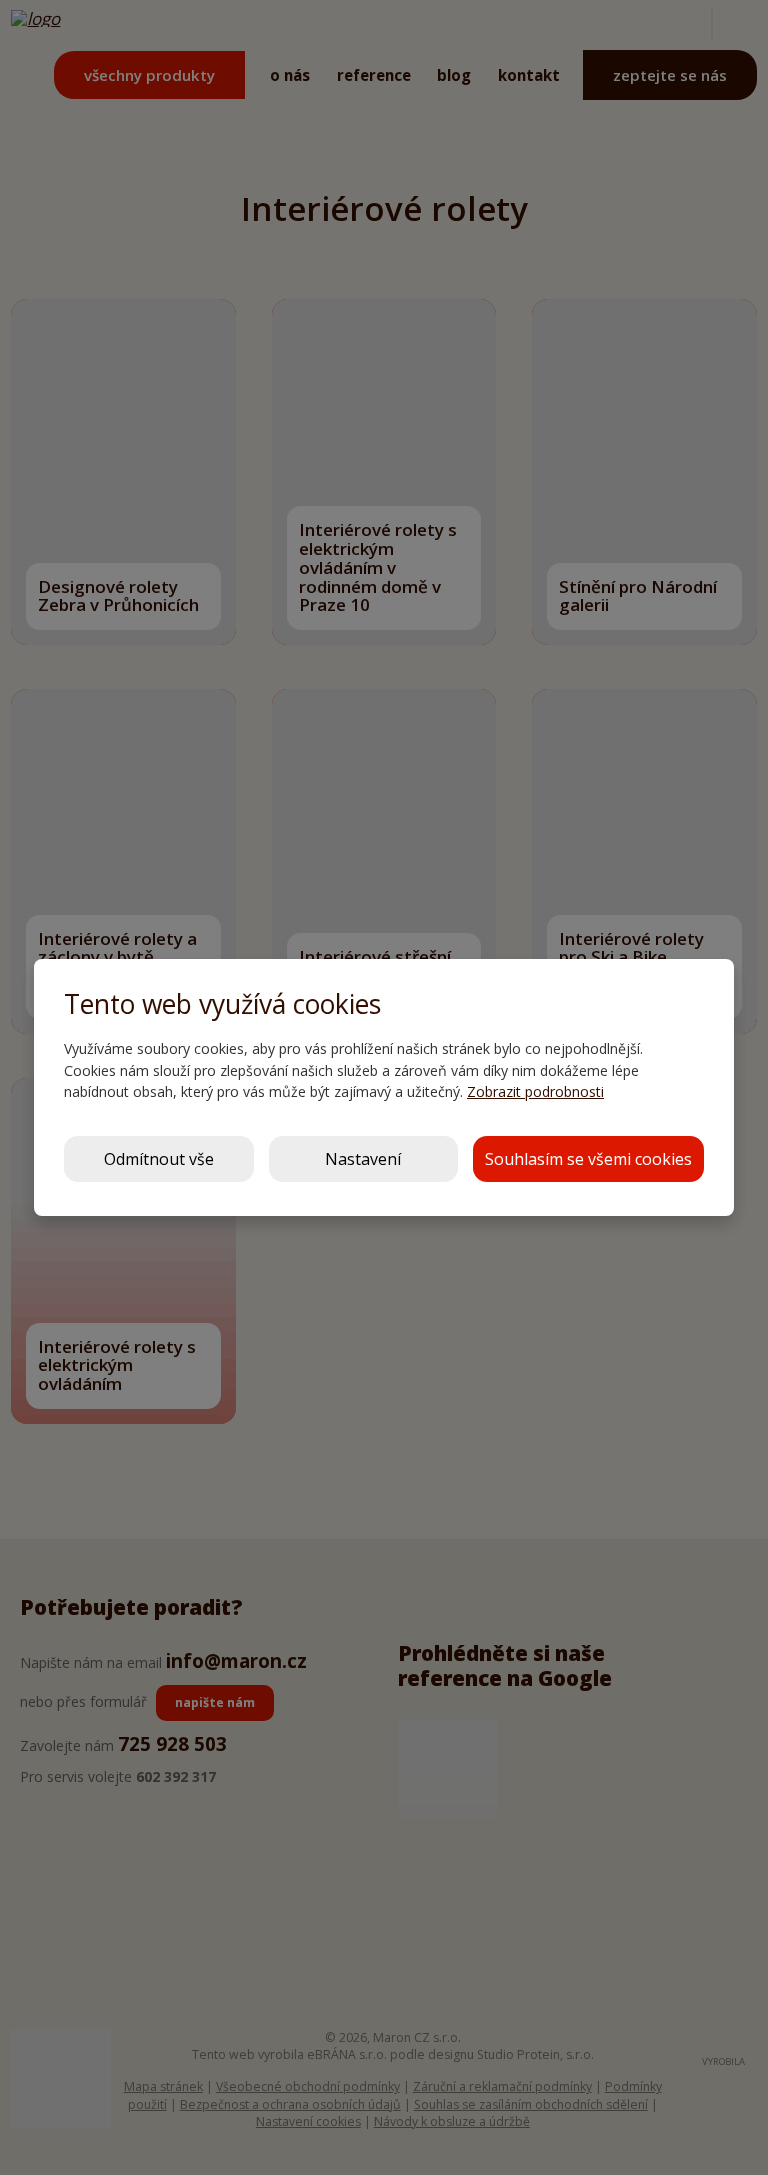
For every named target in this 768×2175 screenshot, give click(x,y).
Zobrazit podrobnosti (535, 1091)
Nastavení (363, 1159)
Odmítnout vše (159, 1159)
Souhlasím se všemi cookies (588, 1159)
